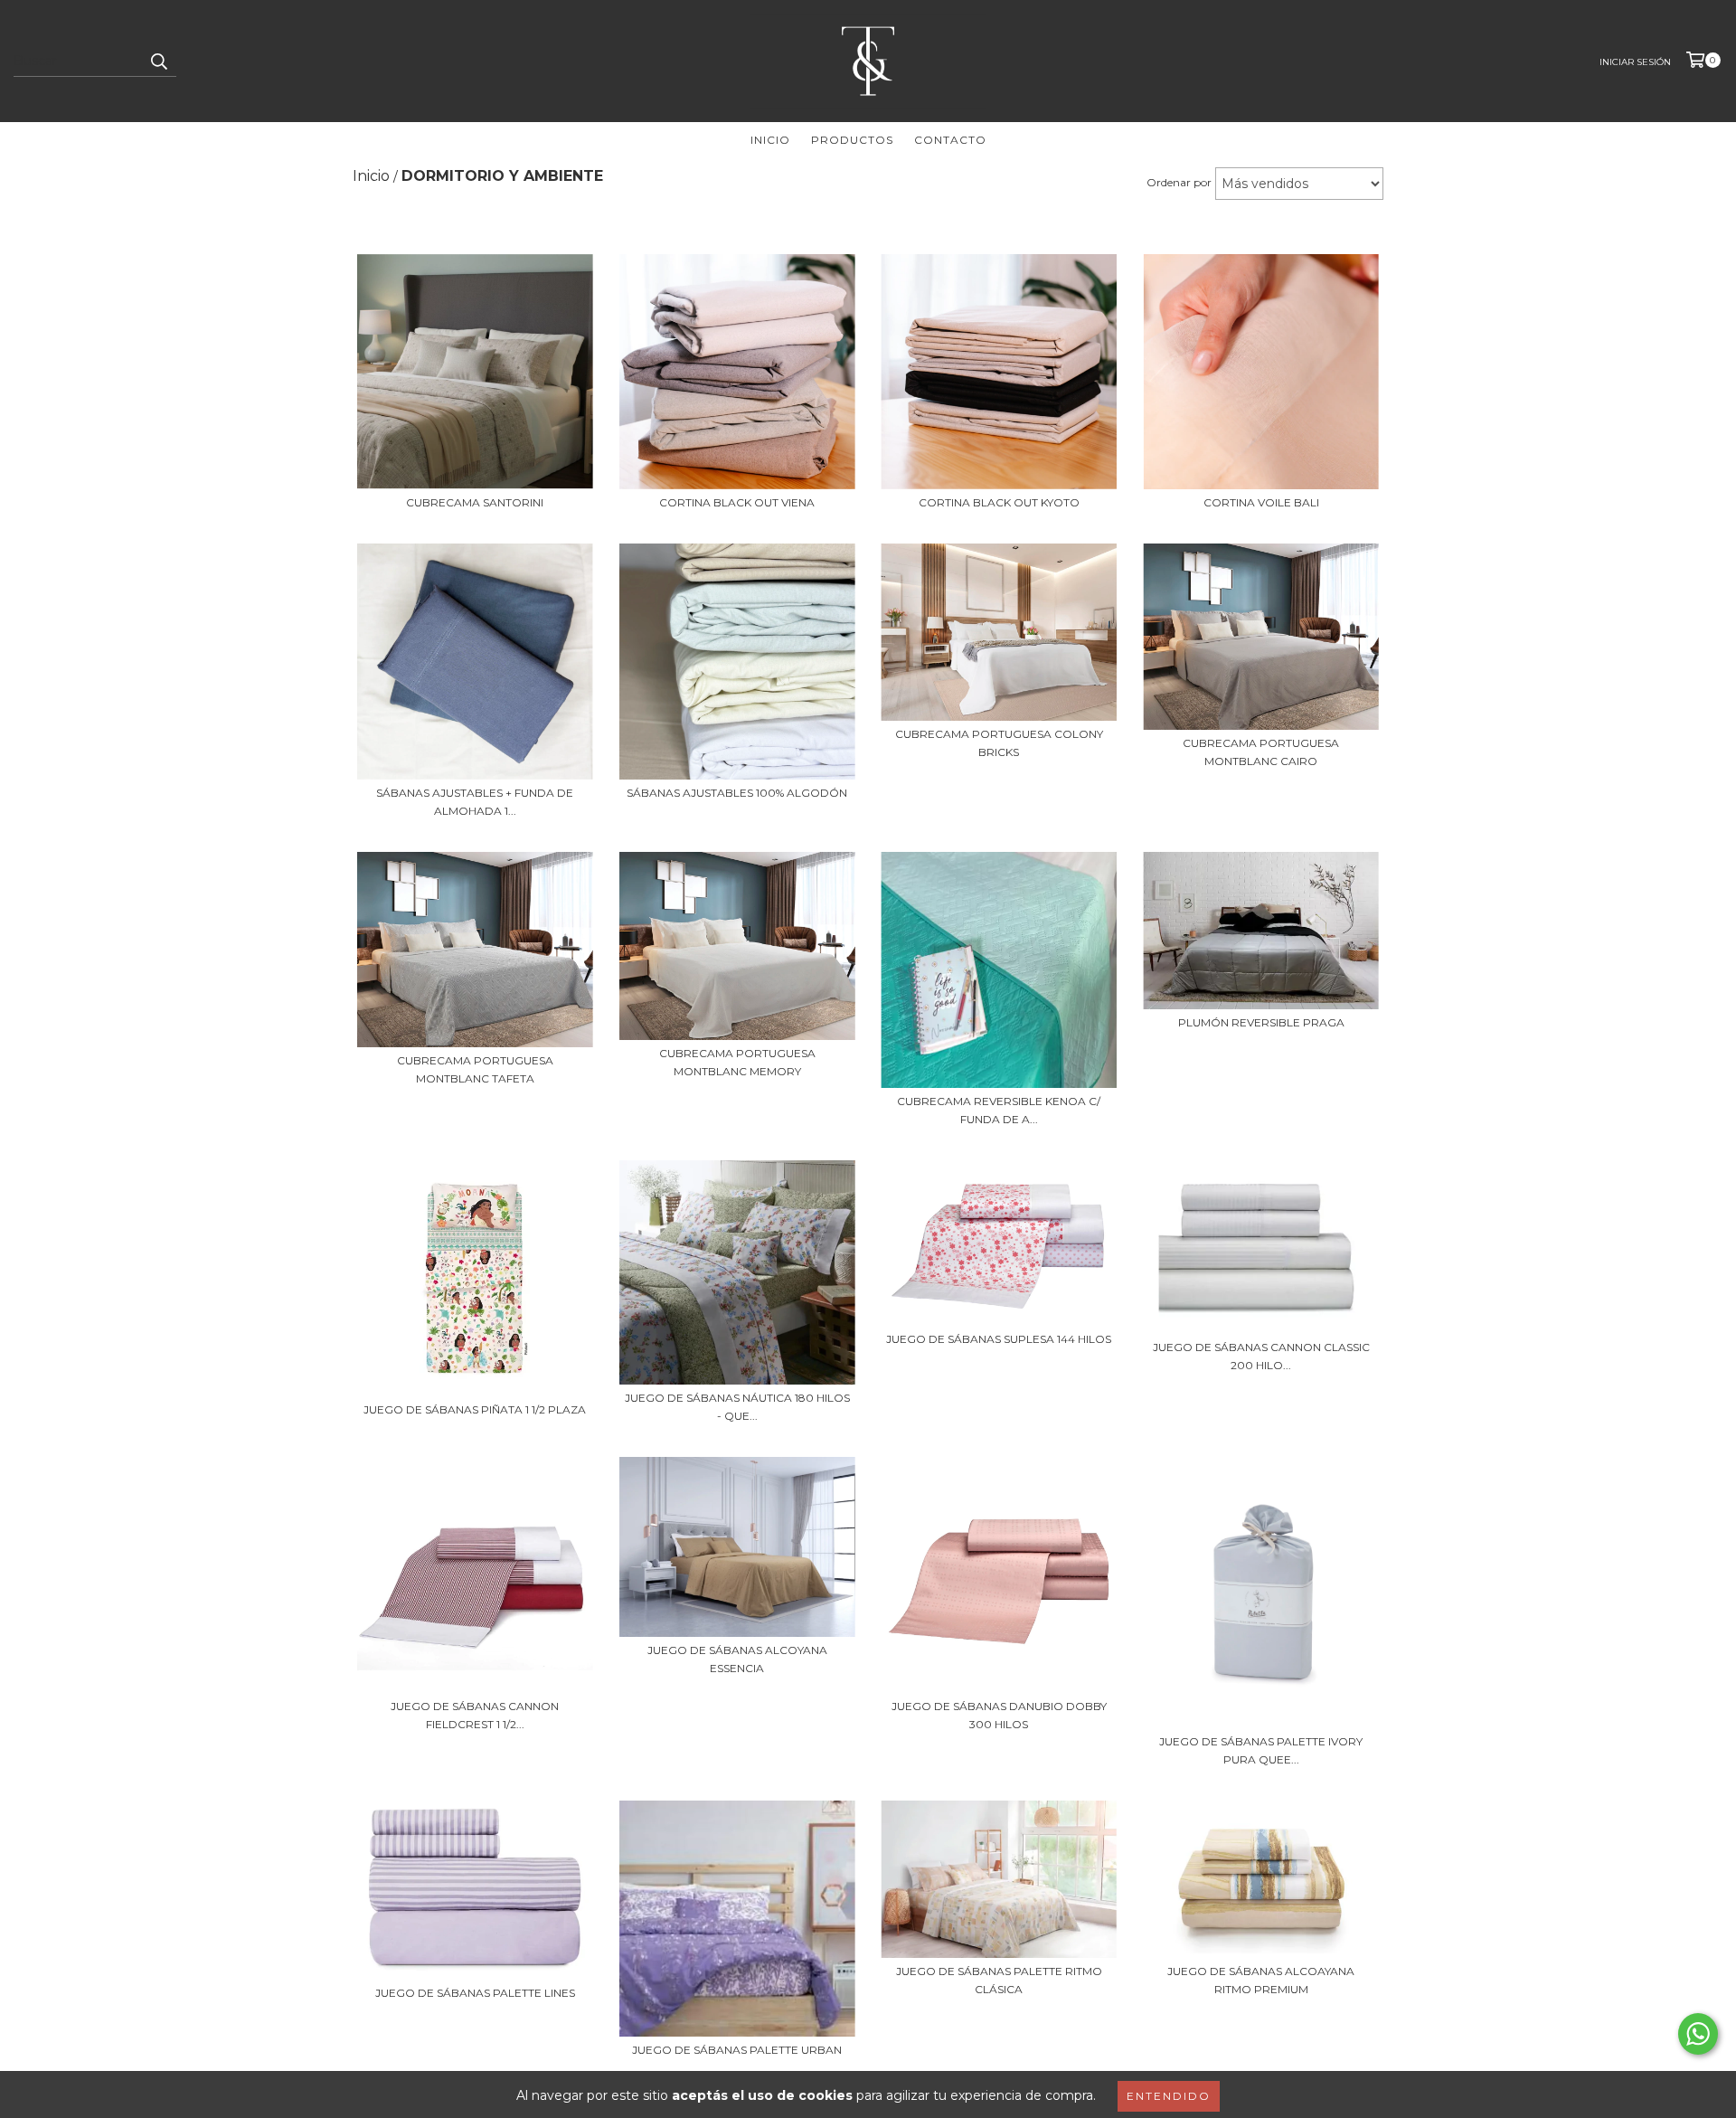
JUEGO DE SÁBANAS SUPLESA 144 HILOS (999, 1339)
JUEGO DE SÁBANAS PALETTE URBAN (737, 2050)
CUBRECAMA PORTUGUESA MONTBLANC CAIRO (1261, 752)
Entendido (1169, 2096)
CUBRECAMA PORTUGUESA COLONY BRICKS (999, 743)
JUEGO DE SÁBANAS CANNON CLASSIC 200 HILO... (1261, 1356)
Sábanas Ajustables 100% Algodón (737, 793)
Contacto (950, 140)
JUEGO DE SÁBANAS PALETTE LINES (475, 1993)
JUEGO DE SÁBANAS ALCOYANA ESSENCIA (737, 1659)
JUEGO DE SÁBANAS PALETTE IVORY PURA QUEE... (1261, 1750)
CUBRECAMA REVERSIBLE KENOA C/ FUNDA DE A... (999, 1110)
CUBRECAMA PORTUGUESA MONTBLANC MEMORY (737, 1062)
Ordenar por (1179, 182)
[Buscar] (158, 61)
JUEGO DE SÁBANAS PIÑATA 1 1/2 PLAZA (475, 1409)
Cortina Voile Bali (1261, 502)
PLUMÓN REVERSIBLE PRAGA (1261, 1022)
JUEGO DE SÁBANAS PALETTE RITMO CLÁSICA (999, 1980)
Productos (852, 140)
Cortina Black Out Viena (737, 502)
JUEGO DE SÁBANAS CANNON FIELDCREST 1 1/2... (475, 1715)
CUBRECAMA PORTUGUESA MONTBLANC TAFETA (475, 1069)
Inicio (770, 140)
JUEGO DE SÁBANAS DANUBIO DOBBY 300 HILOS (999, 1715)
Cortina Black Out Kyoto (999, 502)
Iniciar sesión (1635, 62)
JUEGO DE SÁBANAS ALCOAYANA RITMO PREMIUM (1261, 1980)
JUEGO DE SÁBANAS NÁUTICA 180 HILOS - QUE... (737, 1407)
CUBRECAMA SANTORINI (475, 502)
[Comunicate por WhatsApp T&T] (1698, 2034)
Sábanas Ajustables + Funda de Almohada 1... (475, 802)
